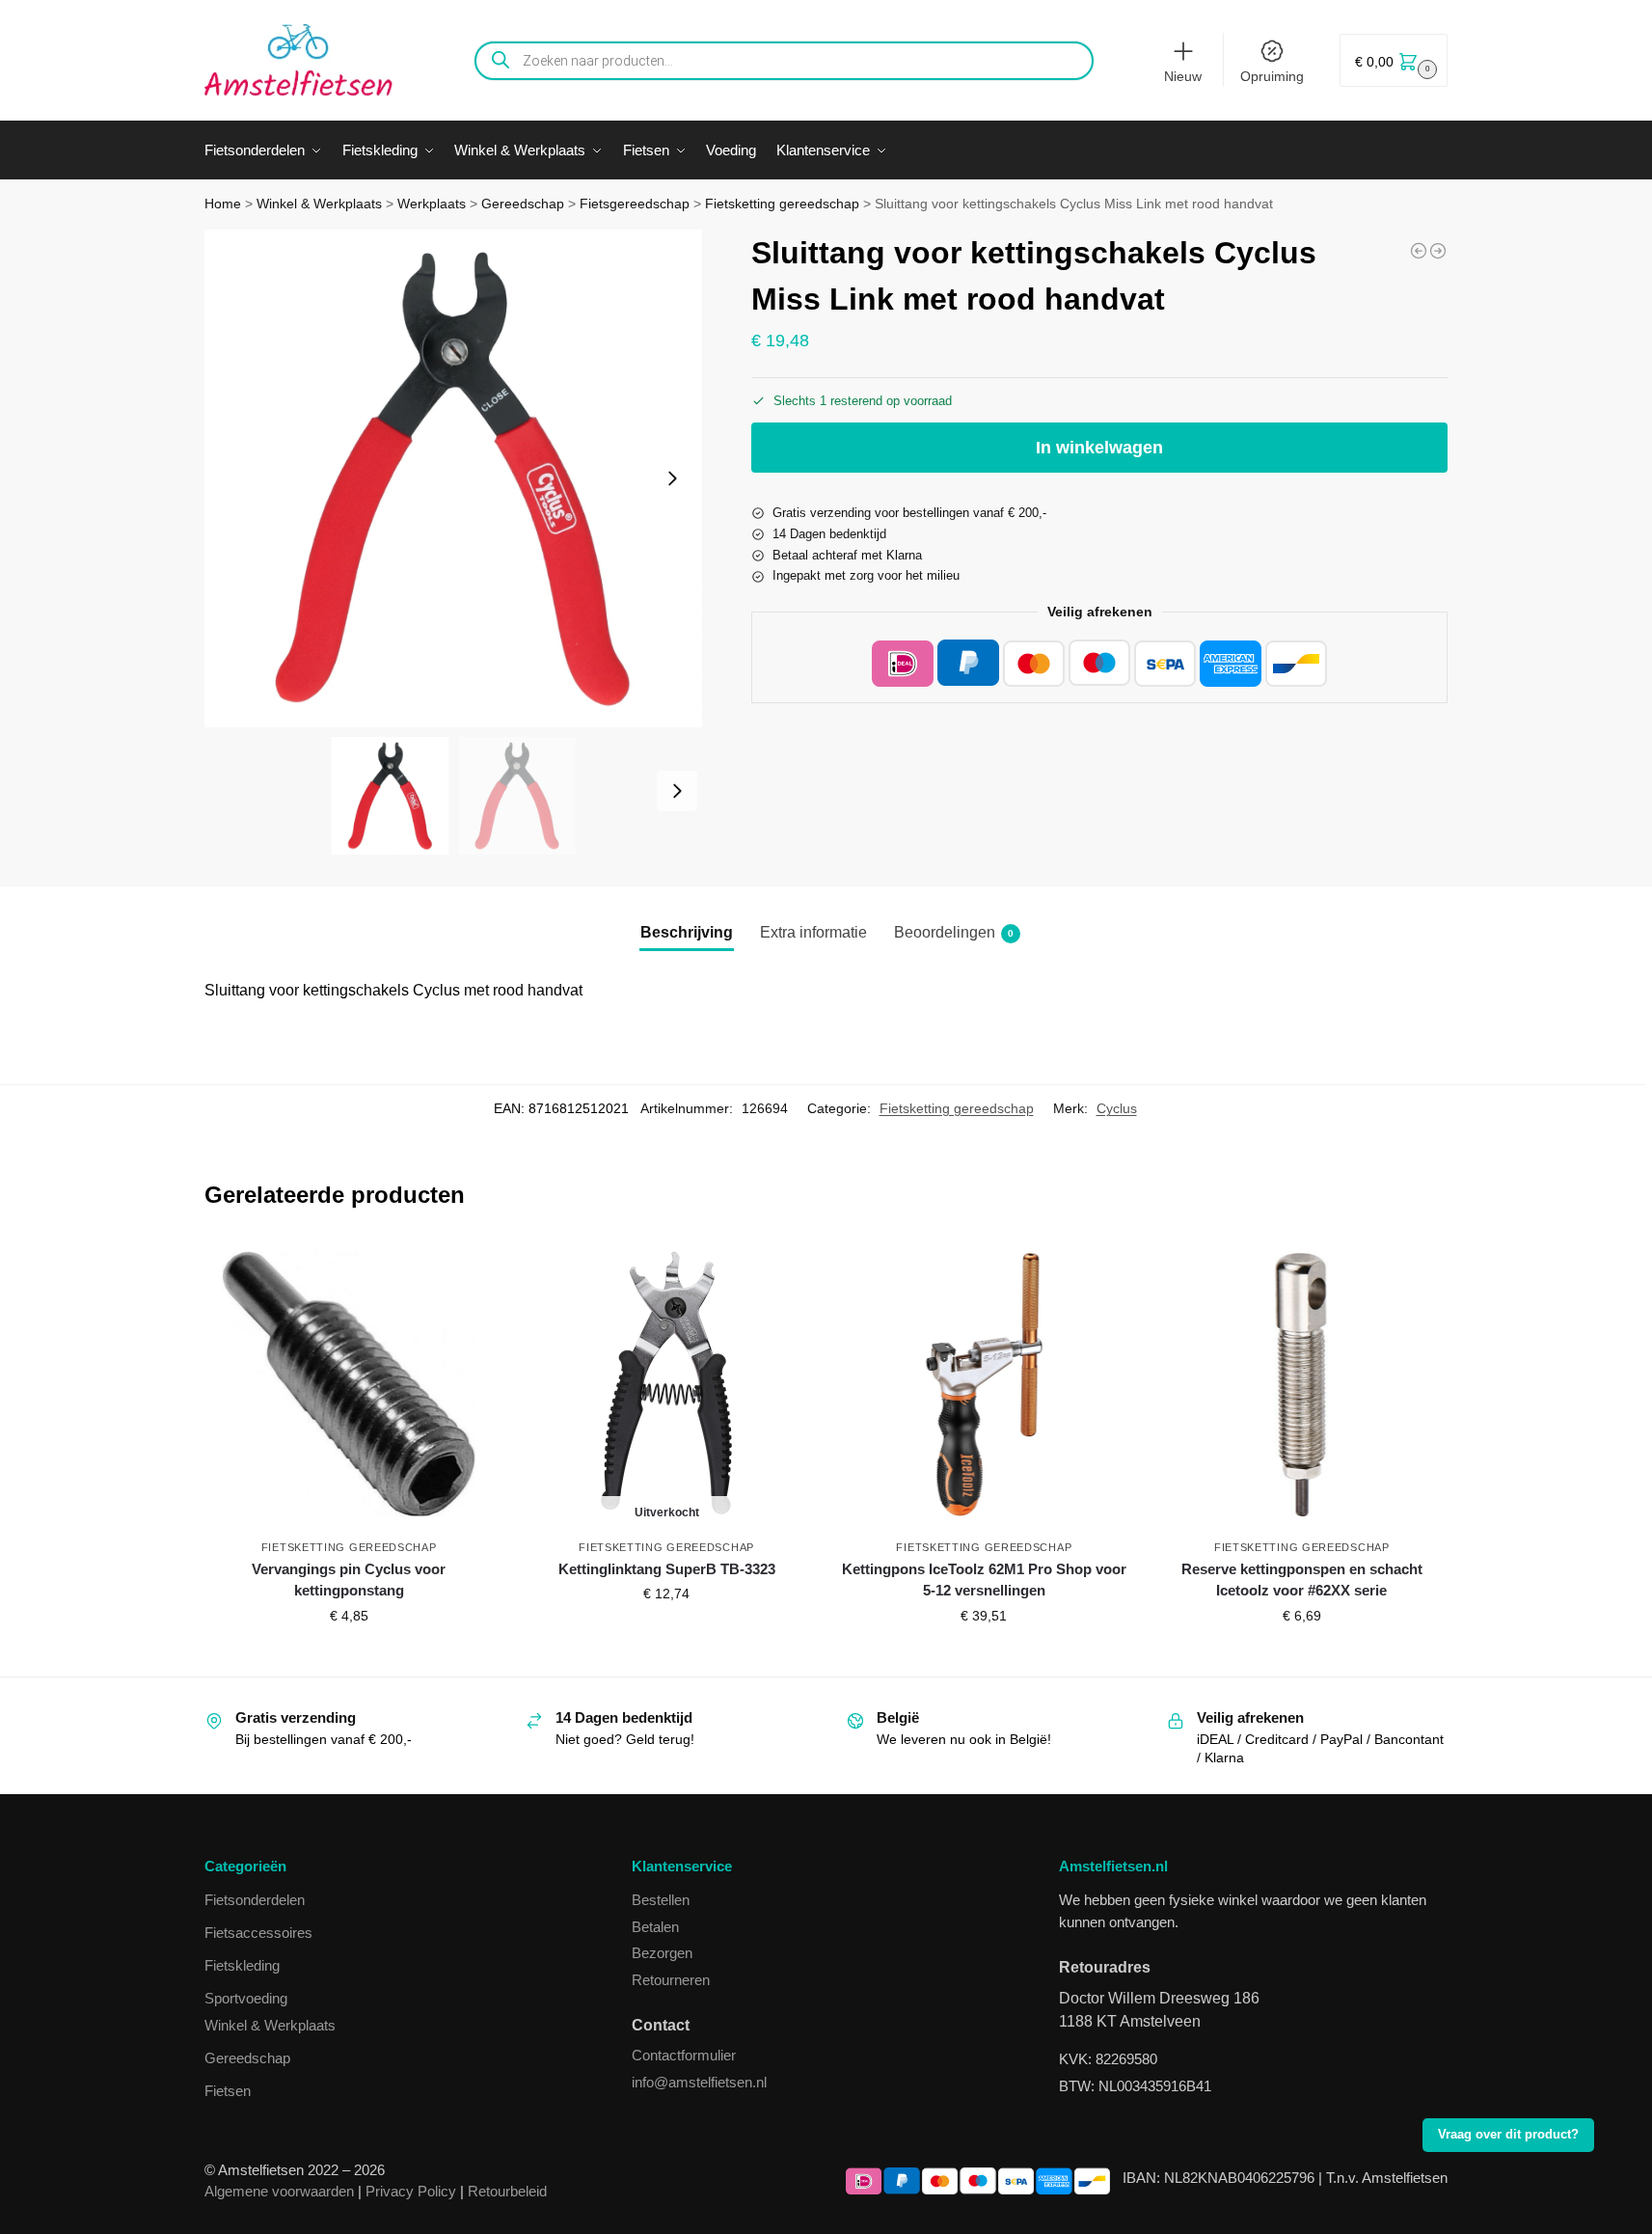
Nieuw (1183, 76)
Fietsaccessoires (258, 1933)
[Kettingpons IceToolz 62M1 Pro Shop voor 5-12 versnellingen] (984, 1384)
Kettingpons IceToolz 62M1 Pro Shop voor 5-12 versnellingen (984, 1580)
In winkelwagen (1099, 448)
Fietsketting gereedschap (782, 204)
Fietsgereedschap (635, 204)
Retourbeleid (507, 2191)
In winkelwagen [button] (349, 1657)
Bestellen (661, 1900)
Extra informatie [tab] (813, 932)
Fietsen (228, 2091)
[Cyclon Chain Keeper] (1419, 251)
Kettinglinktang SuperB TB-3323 (667, 1569)
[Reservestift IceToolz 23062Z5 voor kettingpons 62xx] (1438, 251)
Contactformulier (684, 2055)
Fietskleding (242, 1965)
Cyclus (1117, 1108)
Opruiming (1272, 76)
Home (223, 204)
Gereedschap (523, 204)
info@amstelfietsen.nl (699, 2082)
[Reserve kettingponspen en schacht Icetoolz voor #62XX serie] (1301, 1384)
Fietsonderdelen (255, 1900)
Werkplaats (432, 204)
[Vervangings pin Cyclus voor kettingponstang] (349, 1384)
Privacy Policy (411, 2191)
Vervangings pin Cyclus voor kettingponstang (349, 1580)
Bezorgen (662, 1953)
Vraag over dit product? (1508, 2135)
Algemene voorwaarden (279, 2191)
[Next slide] (672, 478)
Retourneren (671, 1980)
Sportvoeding (246, 1998)
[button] (1394, 60)
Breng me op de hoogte (667, 1635)
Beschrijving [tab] (687, 932)
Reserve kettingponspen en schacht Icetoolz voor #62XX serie (1302, 1580)
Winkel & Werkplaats (319, 204)
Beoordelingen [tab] (954, 932)
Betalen (655, 1927)
